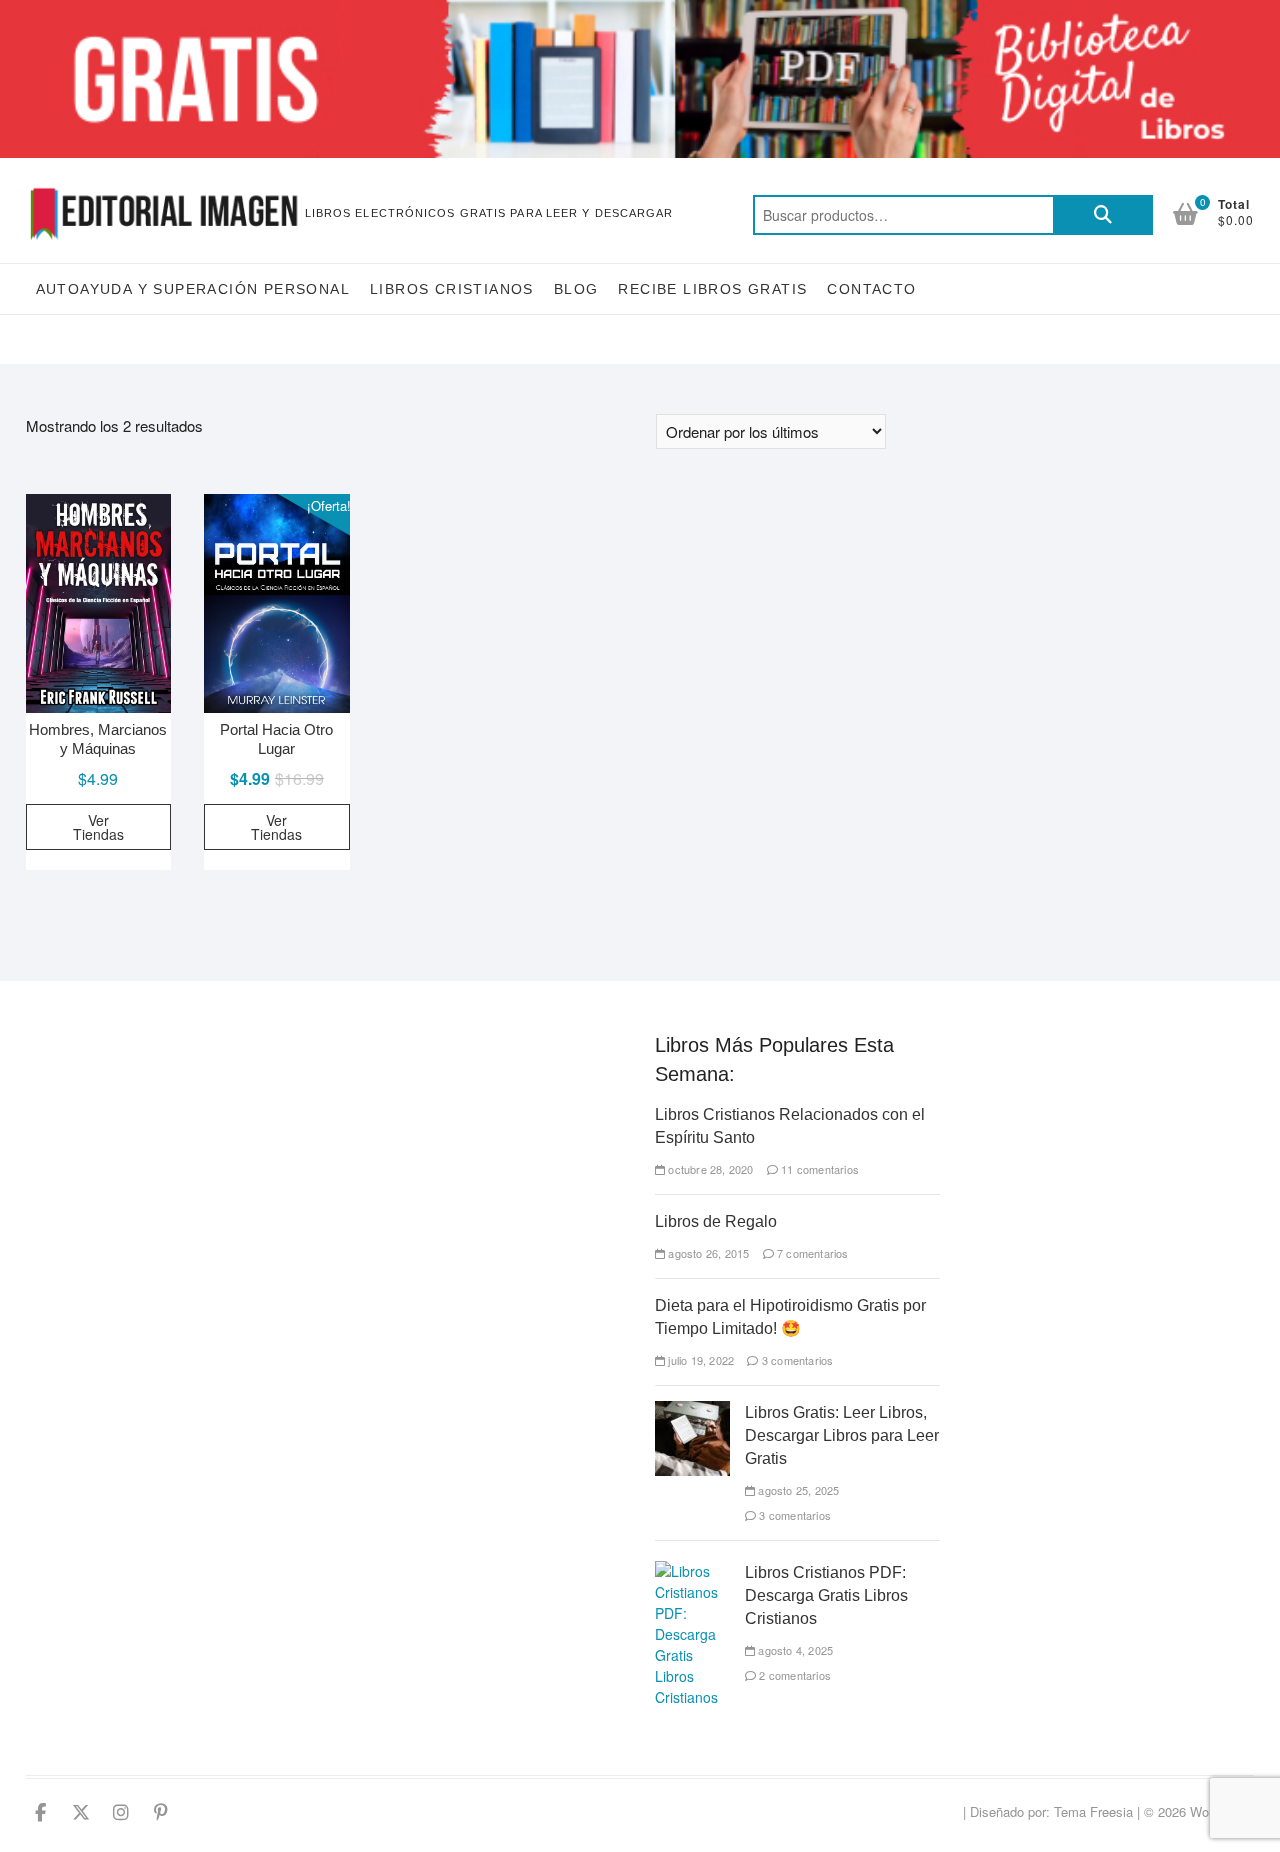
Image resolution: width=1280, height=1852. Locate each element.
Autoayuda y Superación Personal (193, 289)
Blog (576, 289)
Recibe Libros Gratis (712, 289)
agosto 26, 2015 (707, 1253)
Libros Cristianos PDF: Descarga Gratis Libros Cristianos (826, 1595)
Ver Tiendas (98, 827)
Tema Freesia (1093, 1811)
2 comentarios (793, 1675)
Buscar (1103, 215)
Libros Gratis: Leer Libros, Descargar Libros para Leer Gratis (842, 1435)
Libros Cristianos (452, 289)
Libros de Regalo (716, 1221)
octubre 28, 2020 (709, 1169)
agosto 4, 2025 (794, 1650)
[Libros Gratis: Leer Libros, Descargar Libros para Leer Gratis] (692, 1411)
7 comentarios (811, 1253)
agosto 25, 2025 (797, 1490)
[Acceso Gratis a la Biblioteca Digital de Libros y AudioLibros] (640, 11)
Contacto (871, 289)
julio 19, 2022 (699, 1360)
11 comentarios (818, 1169)
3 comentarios (796, 1360)
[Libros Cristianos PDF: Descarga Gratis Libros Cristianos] (692, 1571)
